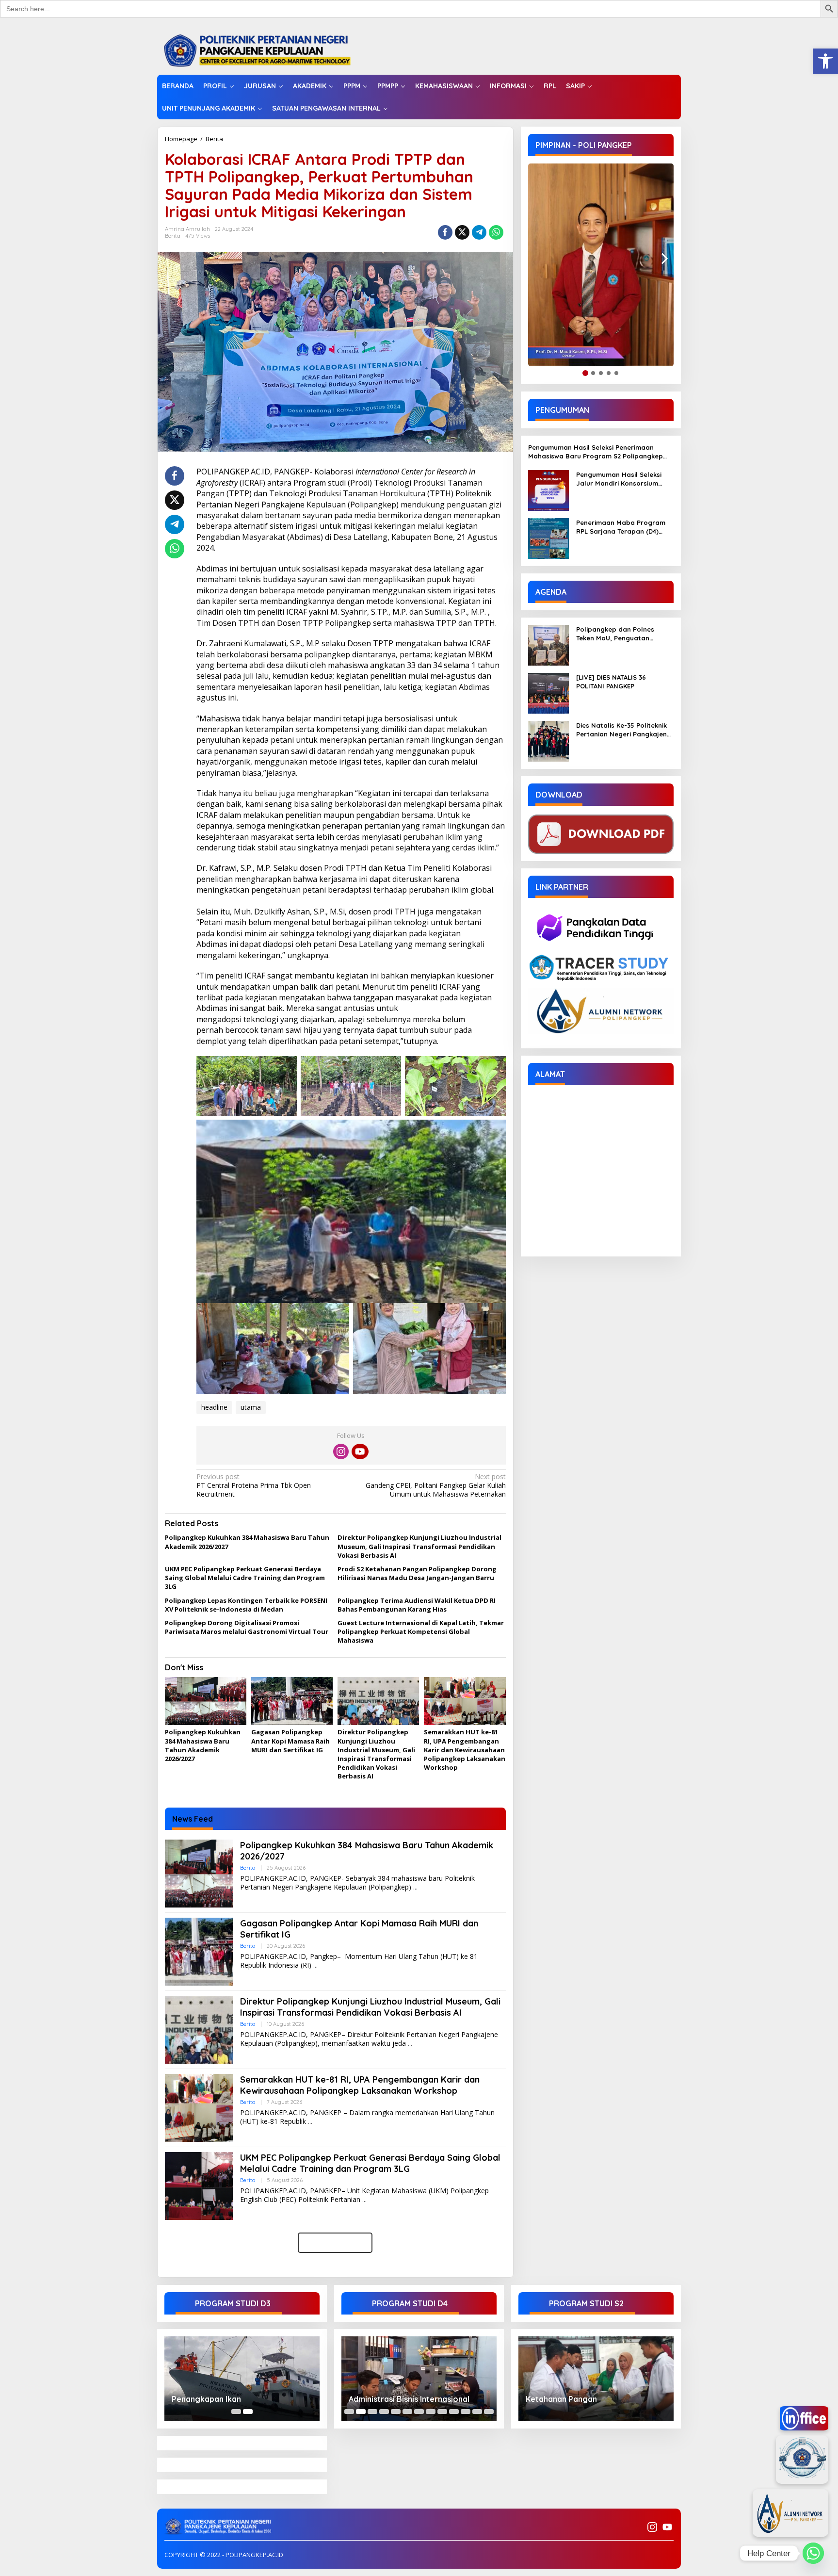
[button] (825, 61)
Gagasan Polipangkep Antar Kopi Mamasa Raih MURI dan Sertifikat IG (290, 1741)
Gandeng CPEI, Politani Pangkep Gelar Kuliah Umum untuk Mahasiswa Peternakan (435, 1485)
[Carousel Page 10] (454, 2412)
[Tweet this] (462, 232)
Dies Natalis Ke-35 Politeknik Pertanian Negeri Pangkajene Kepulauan (623, 730)
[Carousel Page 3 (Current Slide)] (372, 2412)
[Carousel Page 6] (407, 2412)
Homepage (181, 139)
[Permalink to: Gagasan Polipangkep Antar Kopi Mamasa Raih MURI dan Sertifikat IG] (292, 1701)
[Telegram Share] (479, 232)
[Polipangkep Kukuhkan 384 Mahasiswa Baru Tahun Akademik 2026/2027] (415, 1887)
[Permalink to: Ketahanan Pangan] (596, 2379)
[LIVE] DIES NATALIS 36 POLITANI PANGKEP (611, 682)
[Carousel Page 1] (236, 2412)
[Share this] (445, 232)
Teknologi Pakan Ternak (394, 2399)
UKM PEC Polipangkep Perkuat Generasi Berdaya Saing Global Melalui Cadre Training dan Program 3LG (245, 1578)
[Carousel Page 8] (431, 2412)
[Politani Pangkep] (267, 50)
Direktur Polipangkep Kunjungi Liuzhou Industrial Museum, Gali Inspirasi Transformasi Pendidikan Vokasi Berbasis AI (419, 1546)
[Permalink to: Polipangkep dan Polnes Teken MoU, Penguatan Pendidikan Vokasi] (548, 644)
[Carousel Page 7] (419, 2412)
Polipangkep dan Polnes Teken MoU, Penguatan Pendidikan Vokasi (615, 634)
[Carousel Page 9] (442, 2412)
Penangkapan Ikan (206, 2399)
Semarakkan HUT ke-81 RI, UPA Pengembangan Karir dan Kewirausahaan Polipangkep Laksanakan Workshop (465, 1750)
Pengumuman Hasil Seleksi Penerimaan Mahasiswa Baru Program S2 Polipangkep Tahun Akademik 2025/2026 (596, 452)
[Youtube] (360, 1451)
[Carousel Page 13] (489, 2412)
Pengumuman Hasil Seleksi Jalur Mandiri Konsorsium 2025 (619, 479)
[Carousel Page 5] (396, 2412)
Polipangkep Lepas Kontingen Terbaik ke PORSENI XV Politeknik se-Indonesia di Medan (246, 1605)
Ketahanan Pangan (561, 2399)
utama (251, 1407)
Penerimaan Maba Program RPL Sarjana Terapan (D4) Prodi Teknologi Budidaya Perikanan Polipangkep (621, 527)
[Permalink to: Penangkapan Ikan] (242, 2379)
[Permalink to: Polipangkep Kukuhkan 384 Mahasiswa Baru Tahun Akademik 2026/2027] (206, 1701)
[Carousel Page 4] (384, 2412)
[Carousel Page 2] (361, 2412)
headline (214, 1407)
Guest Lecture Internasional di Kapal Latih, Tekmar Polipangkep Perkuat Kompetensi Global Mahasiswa (421, 1631)
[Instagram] (341, 1451)
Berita (214, 139)
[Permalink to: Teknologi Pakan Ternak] (419, 2379)
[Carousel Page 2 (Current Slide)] (248, 2412)
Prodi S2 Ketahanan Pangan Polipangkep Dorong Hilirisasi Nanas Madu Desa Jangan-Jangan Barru (417, 1573)
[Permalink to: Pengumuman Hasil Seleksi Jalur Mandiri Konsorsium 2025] (548, 490)
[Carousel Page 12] (477, 2412)
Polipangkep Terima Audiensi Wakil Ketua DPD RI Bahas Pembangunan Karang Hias (417, 1605)
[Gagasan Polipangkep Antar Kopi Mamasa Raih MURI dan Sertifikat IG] (315, 1965)
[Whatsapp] (496, 232)
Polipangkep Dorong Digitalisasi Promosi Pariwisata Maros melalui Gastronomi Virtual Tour (247, 1627)
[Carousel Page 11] (466, 2412)
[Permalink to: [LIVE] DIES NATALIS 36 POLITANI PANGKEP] (548, 693)
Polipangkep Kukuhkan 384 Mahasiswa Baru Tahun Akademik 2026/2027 (203, 1745)
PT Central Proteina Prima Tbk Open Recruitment (254, 1485)
